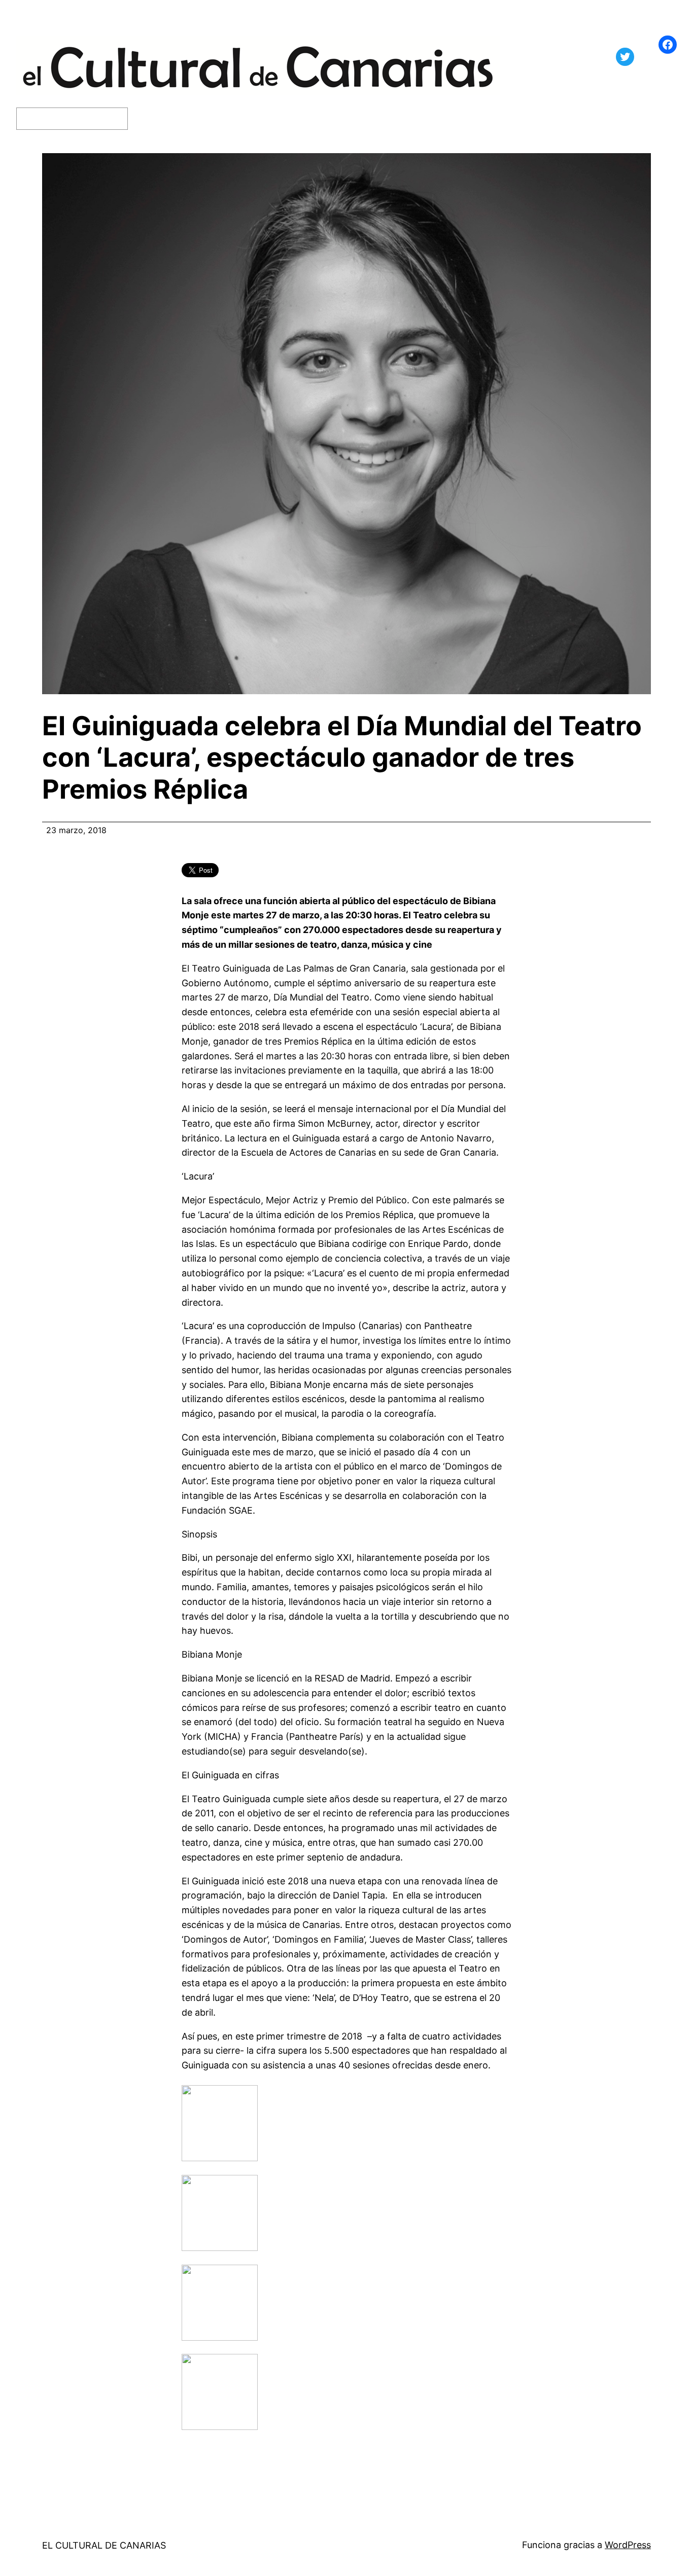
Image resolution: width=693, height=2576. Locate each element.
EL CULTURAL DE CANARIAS (104, 2545)
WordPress (628, 2545)
